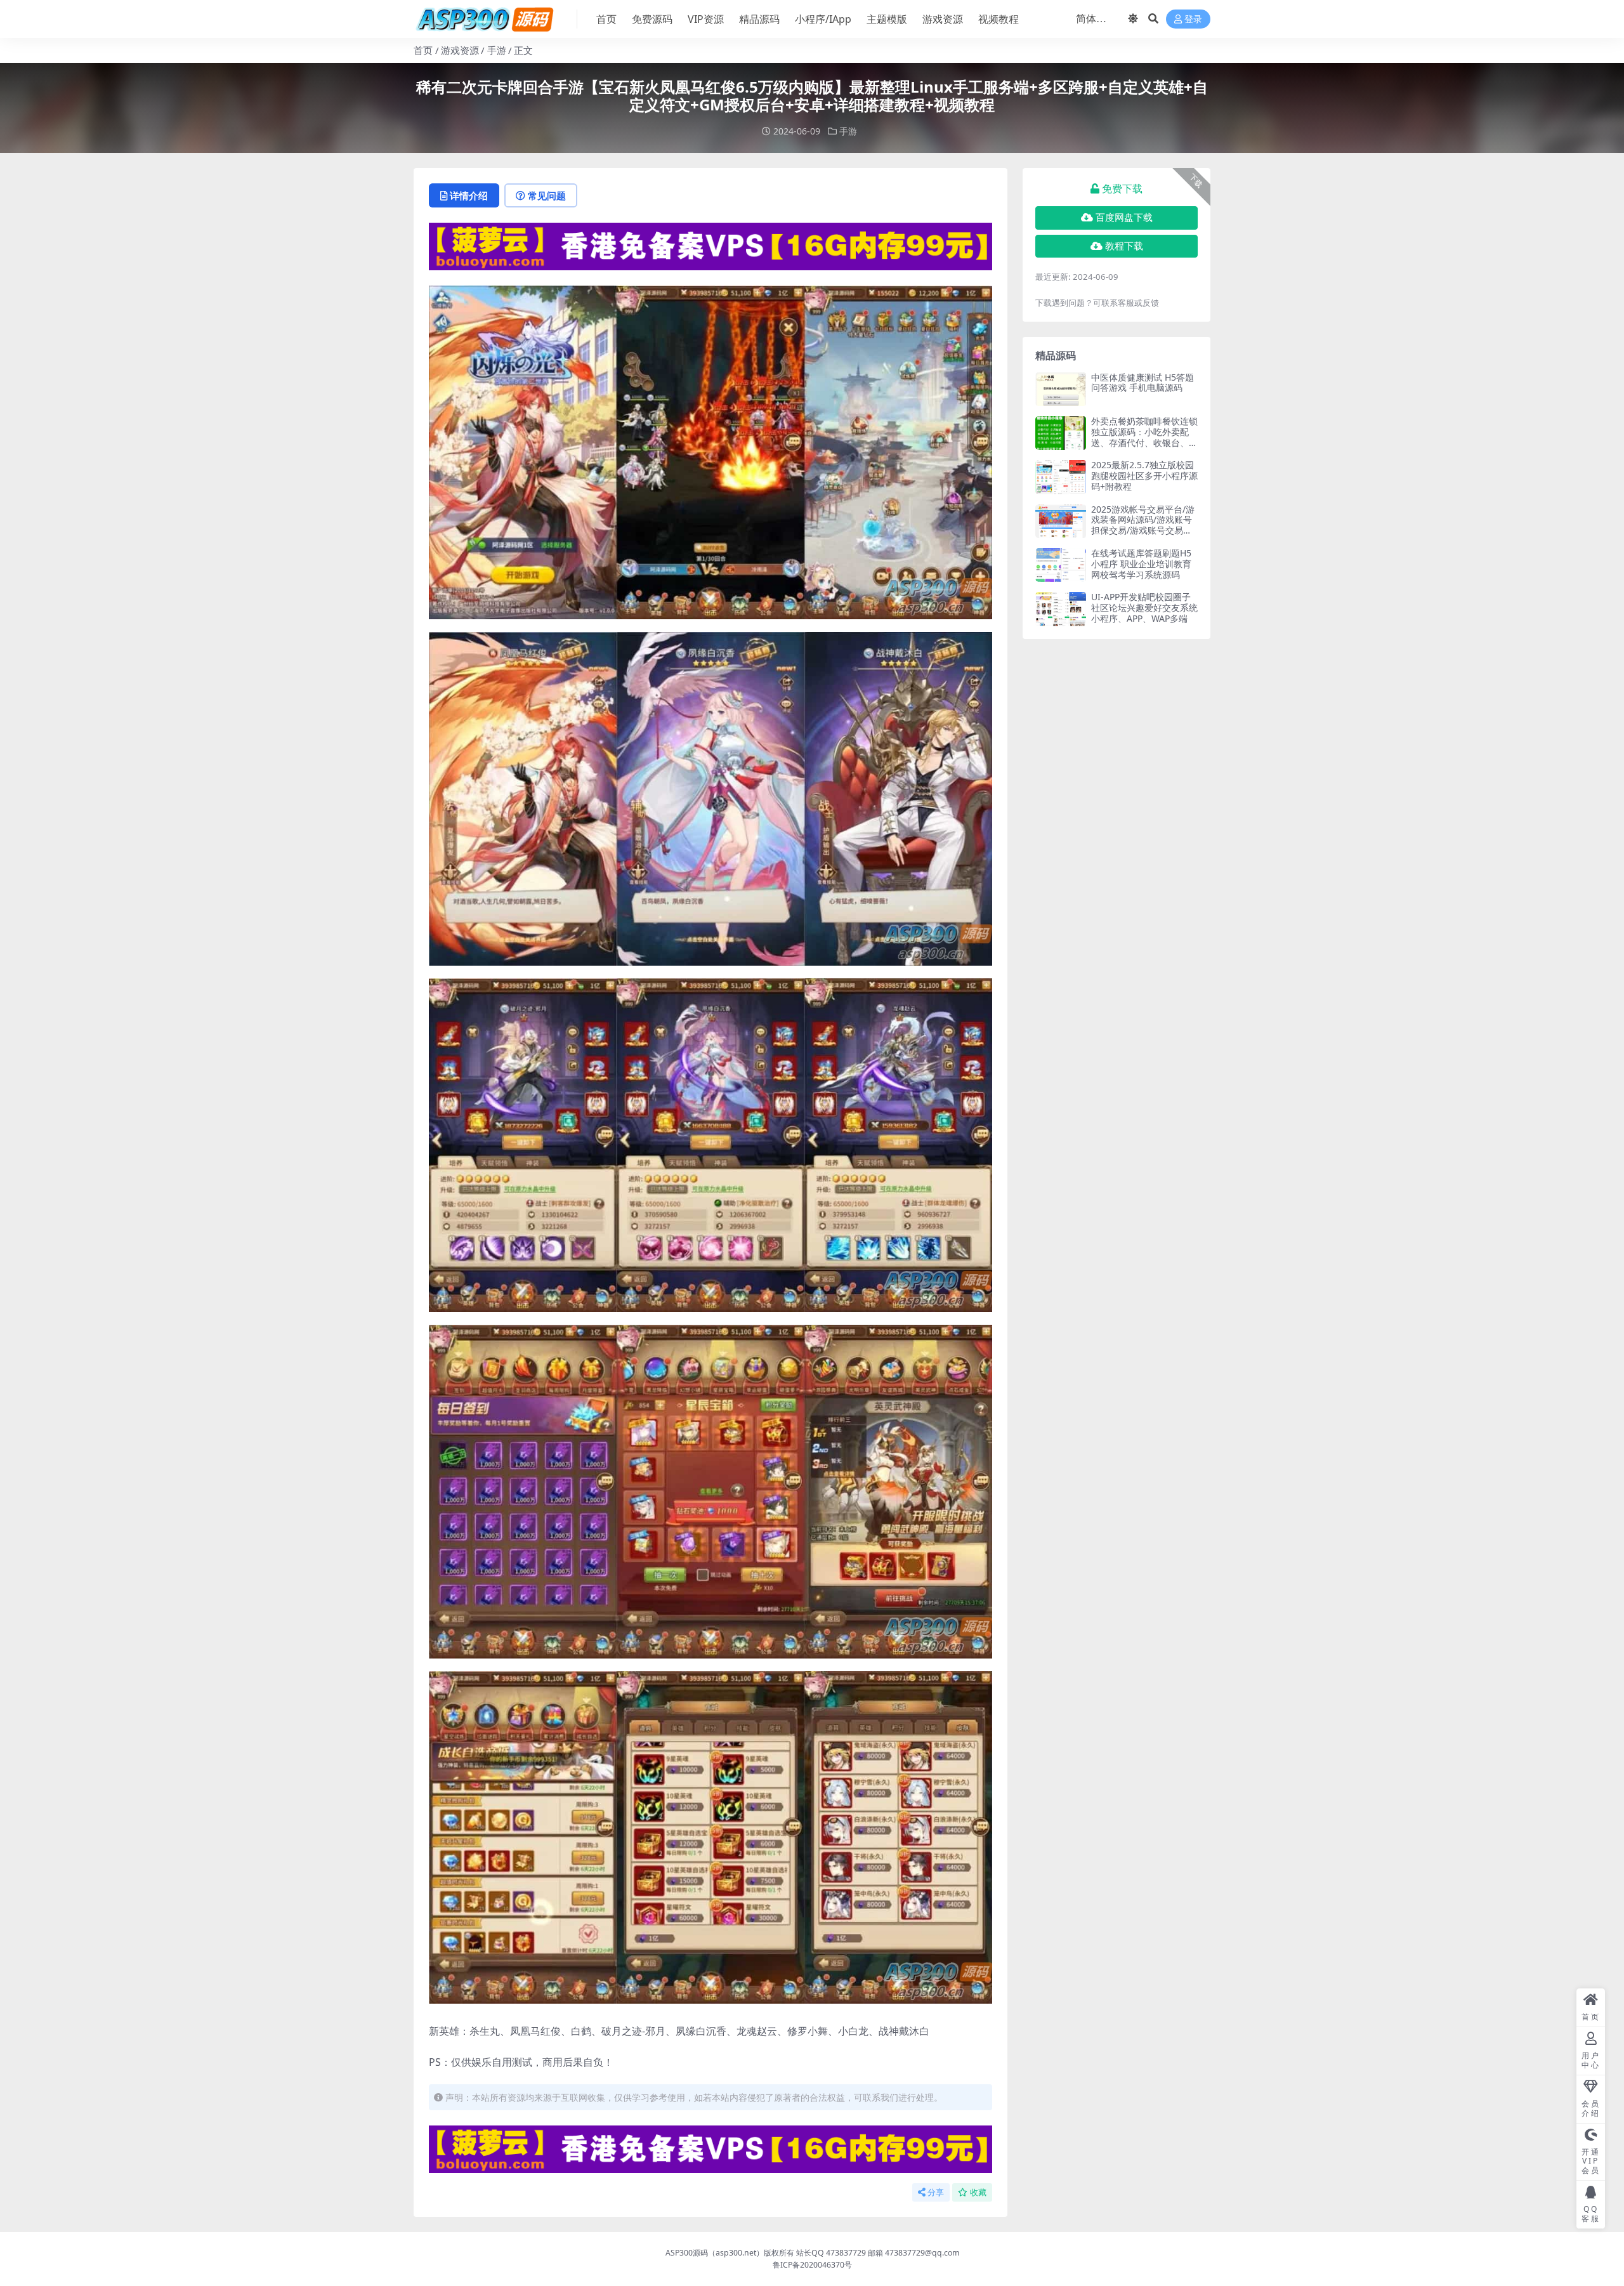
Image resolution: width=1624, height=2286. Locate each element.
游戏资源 (943, 19)
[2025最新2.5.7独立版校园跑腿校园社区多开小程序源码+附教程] (1061, 477)
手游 (497, 50)
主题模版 (887, 19)
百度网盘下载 (1124, 218)
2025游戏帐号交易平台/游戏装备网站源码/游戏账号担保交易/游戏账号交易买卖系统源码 (1143, 525)
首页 (606, 19)
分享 (936, 2192)
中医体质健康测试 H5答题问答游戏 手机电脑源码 (1143, 383)
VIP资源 (706, 19)
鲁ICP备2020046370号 (812, 2265)
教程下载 (1124, 246)
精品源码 (759, 19)
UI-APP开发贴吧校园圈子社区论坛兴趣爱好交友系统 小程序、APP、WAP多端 (1144, 608)
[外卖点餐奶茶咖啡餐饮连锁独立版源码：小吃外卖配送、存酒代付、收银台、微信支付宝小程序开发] (1061, 433)
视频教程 (999, 19)
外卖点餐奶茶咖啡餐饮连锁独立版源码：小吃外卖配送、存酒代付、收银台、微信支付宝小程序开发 (1144, 437)
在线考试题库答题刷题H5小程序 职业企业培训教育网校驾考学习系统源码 (1141, 564)
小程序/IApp (823, 19)
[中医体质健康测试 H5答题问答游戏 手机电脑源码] (1061, 389)
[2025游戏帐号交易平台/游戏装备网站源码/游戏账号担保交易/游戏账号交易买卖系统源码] (1061, 521)
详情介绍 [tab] (469, 195)
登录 (1193, 19)
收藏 (978, 2192)
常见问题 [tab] (547, 195)
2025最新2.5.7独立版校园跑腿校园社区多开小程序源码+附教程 (1144, 476)
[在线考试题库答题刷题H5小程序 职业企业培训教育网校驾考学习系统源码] (1061, 565)
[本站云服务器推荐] (710, 246)
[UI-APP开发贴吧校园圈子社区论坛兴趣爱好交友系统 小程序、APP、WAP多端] (1061, 609)
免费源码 (652, 19)
